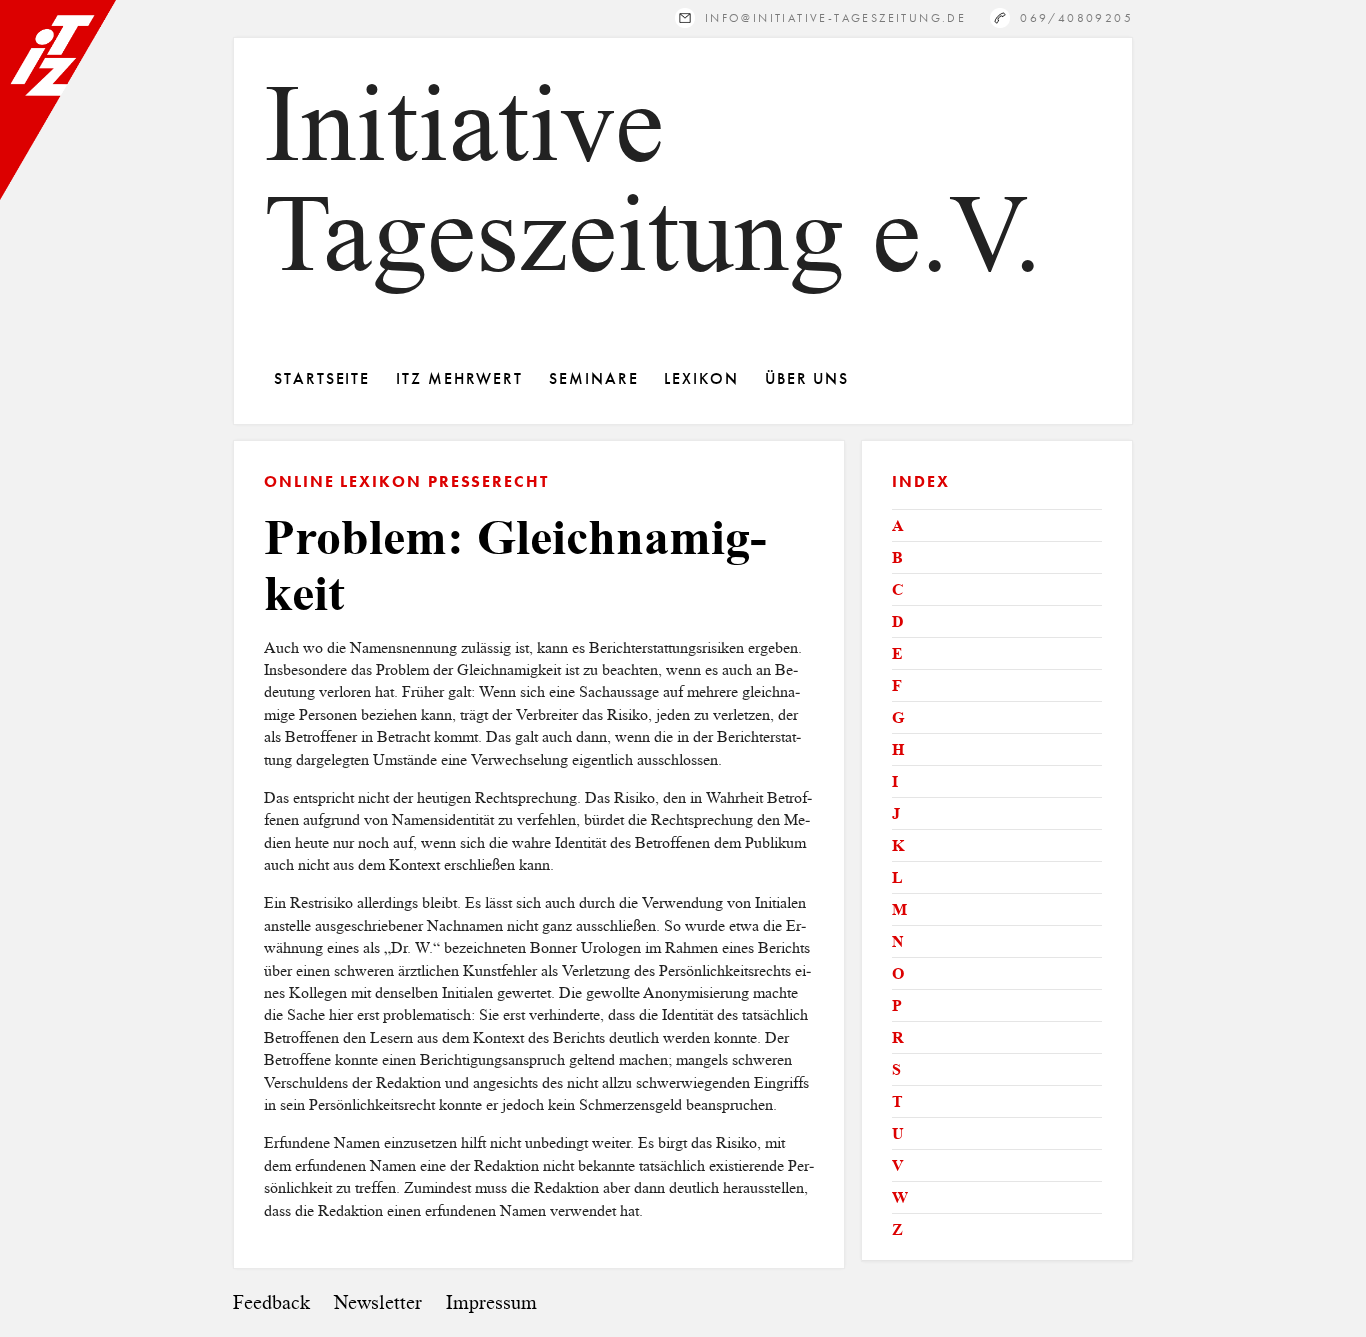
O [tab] (898, 973)
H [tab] (898, 749)
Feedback (271, 1302)
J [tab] (896, 813)
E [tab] (897, 653)
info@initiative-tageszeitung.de (835, 17)
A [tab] (898, 525)
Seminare (593, 378)
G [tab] (898, 717)
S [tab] (896, 1069)
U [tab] (898, 1133)
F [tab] (897, 685)
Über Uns (807, 378)
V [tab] (898, 1165)
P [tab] (897, 1005)
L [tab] (897, 877)
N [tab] (898, 941)
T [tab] (897, 1101)
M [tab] (899, 909)
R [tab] (898, 1037)
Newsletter (378, 1302)
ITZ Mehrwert (459, 378)
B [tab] (897, 557)
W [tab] (900, 1197)
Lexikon (701, 378)
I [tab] (895, 781)
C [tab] (898, 589)
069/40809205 (1076, 17)
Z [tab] (897, 1229)
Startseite (322, 378)
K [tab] (898, 845)
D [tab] (898, 621)
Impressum (491, 1302)
